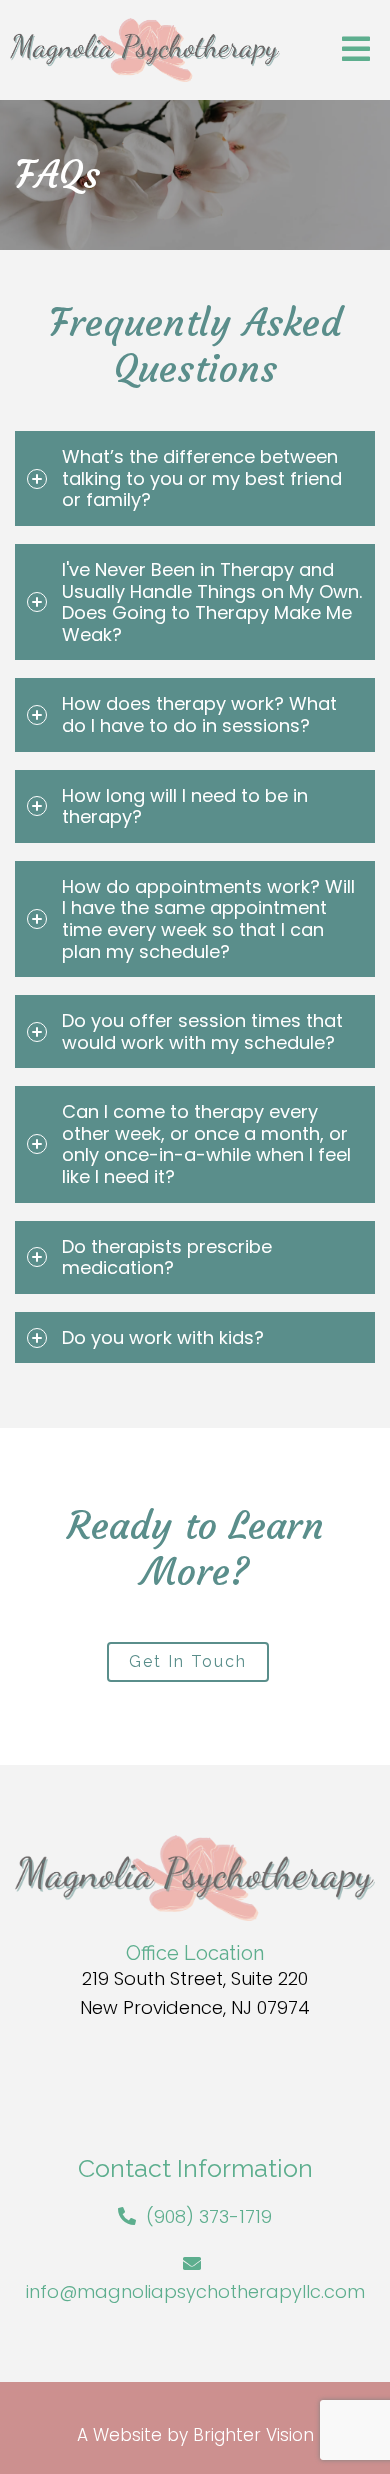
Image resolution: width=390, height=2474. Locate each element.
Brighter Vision (253, 2435)
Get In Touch (188, 1661)
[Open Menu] (356, 50)
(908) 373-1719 (209, 2216)
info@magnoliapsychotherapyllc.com (195, 2291)
